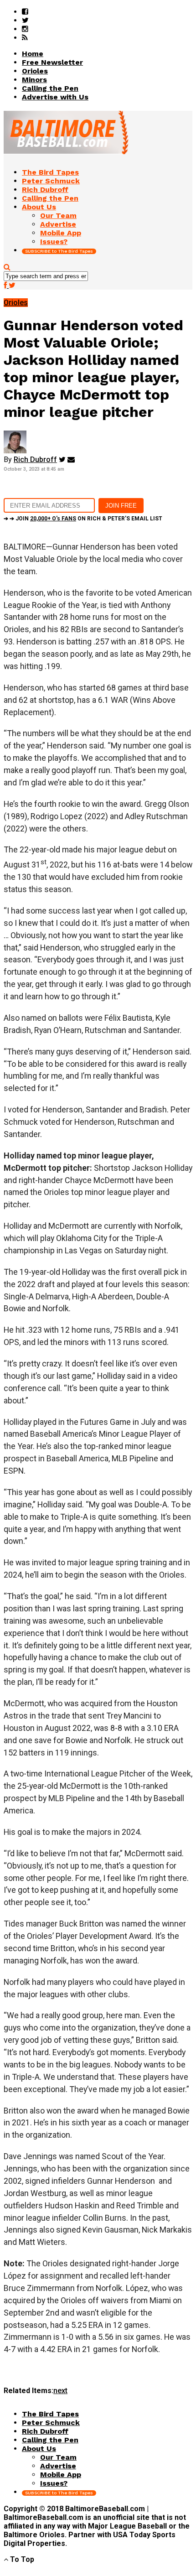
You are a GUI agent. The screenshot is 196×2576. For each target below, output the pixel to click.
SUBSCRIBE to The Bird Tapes (59, 251)
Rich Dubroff (35, 460)
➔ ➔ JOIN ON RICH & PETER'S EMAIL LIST (83, 519)
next (60, 2391)
